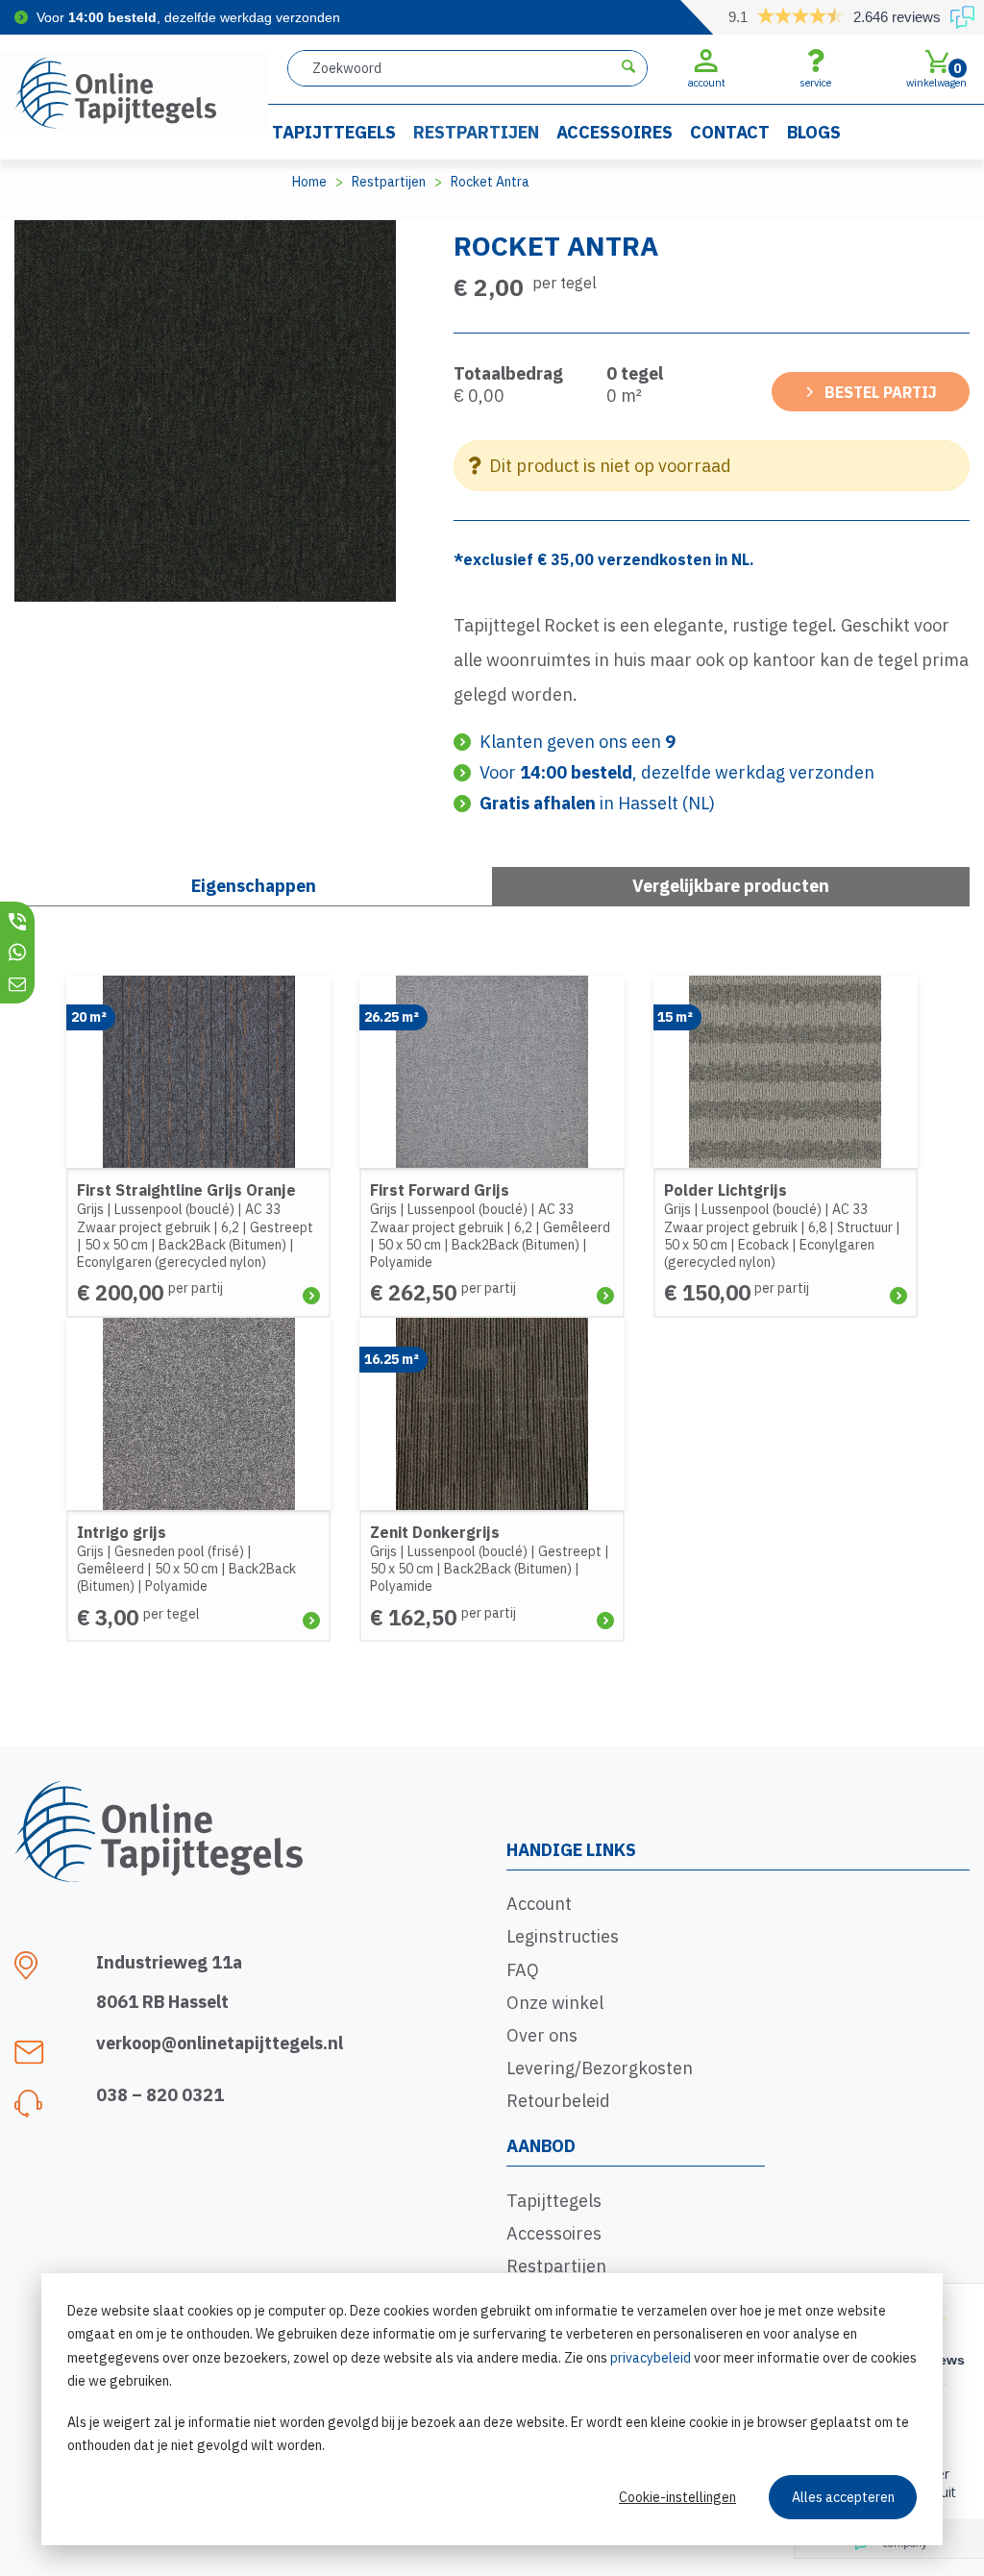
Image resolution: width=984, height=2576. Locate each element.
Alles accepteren (843, 2497)
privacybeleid (651, 2358)
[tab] (731, 886)
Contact (730, 132)
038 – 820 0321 (160, 2095)
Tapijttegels (334, 132)
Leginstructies (563, 1936)
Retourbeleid (558, 2101)
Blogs (814, 132)
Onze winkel (555, 2003)
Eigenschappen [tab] (254, 886)
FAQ (523, 1970)
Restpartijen (476, 132)
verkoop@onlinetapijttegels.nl (220, 2043)
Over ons (542, 2035)
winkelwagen (936, 74)
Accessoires (615, 132)
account (707, 83)
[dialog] (492, 2409)
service (815, 83)
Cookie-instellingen (677, 2497)
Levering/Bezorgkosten (600, 2068)
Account (539, 1904)
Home (309, 182)
